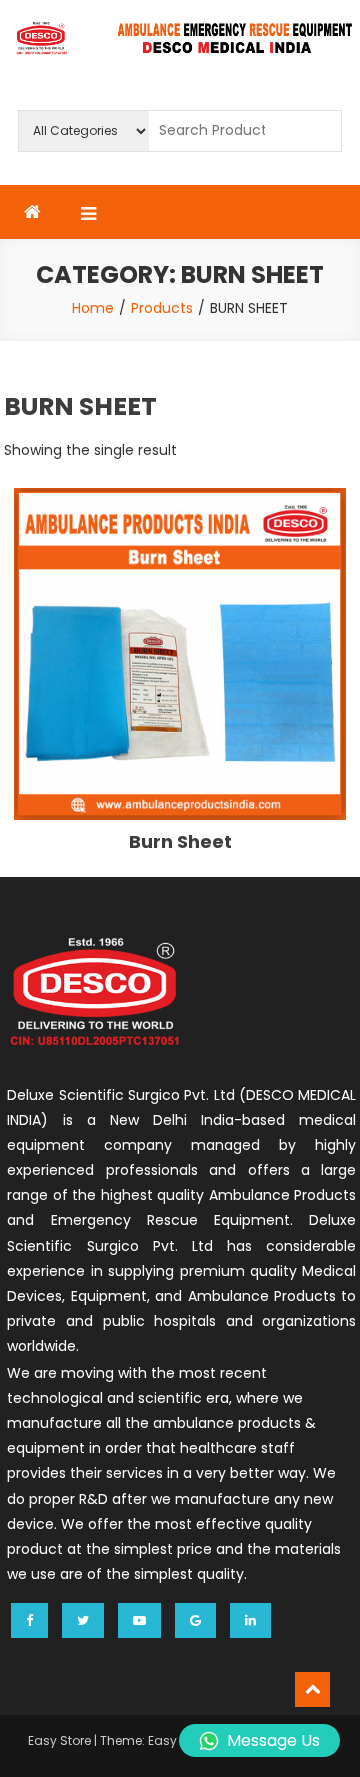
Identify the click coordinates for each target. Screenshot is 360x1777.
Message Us (273, 1740)
